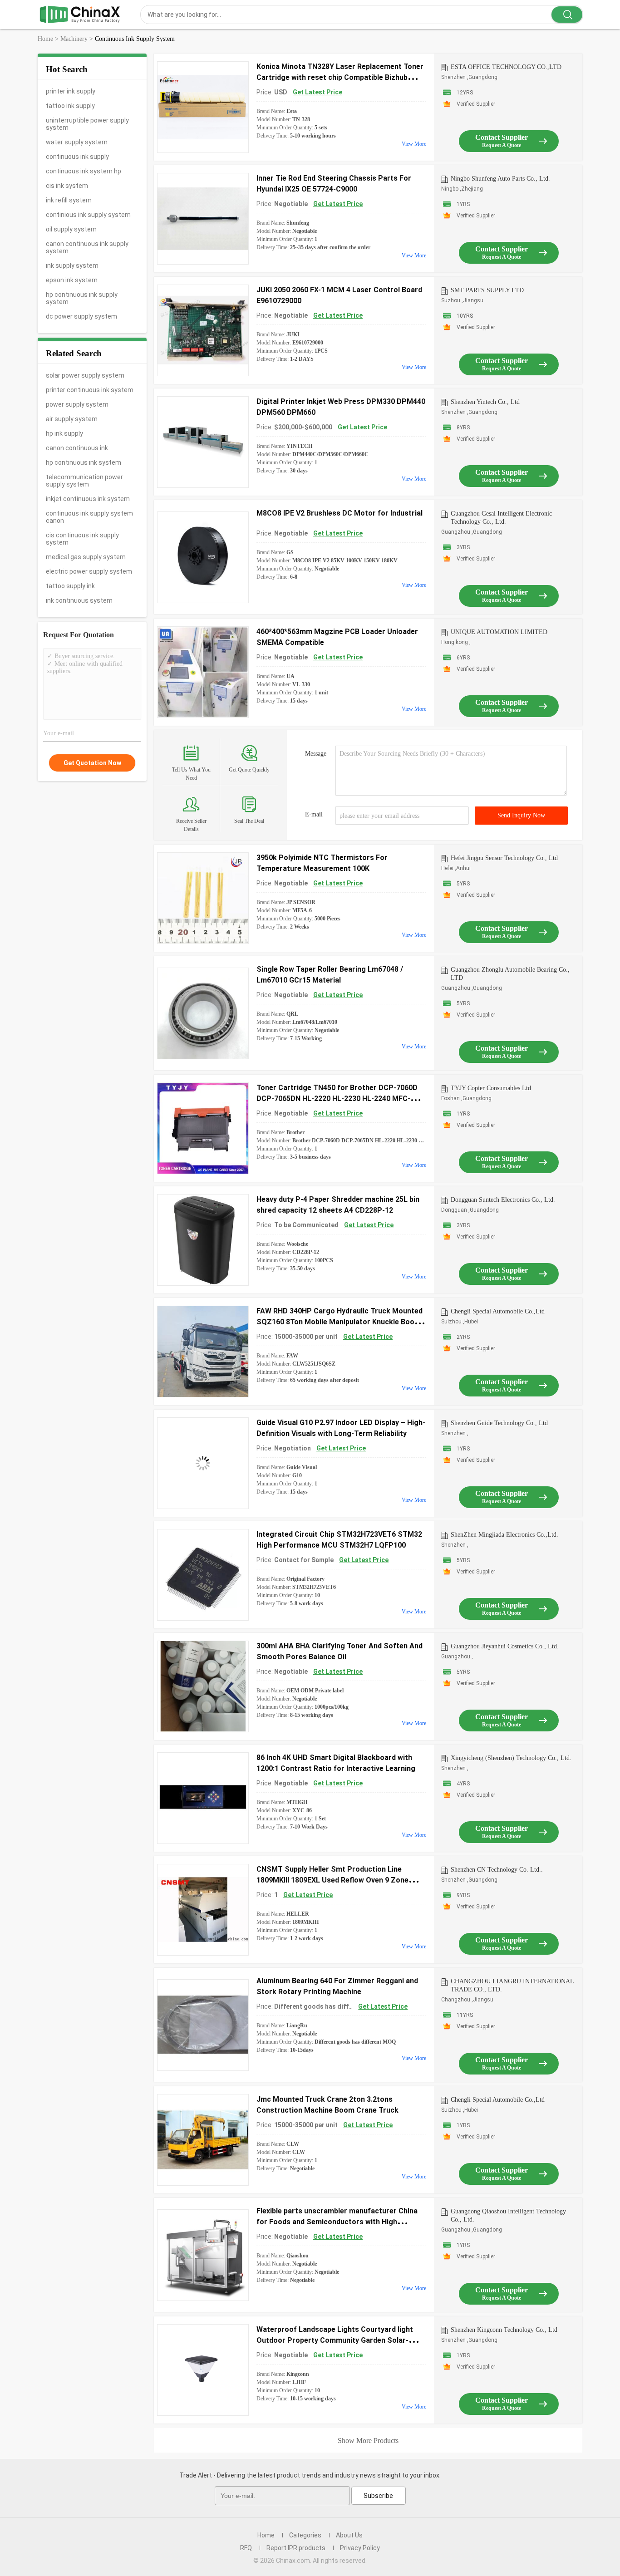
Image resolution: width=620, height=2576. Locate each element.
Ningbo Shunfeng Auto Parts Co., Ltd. (500, 179)
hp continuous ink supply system (82, 298)
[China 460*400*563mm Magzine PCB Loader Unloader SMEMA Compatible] (203, 672)
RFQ (246, 2548)
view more (414, 144)
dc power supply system (81, 316)
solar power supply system (85, 375)
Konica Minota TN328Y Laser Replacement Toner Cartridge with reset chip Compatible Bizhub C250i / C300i (340, 77)
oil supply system (71, 229)
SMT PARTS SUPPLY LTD (487, 290)
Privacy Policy (360, 2548)
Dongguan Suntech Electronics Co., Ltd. (503, 1200)
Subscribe (378, 2496)
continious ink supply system (88, 215)
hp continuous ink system (84, 462)
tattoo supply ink (70, 586)
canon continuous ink (77, 448)
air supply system (72, 419)
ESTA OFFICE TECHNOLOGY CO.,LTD (506, 67)
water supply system (77, 142)
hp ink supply (64, 433)
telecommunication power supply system (84, 481)
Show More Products (368, 2441)
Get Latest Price (317, 92)
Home (266, 2535)
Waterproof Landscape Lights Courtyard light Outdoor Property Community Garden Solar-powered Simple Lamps (335, 2340)
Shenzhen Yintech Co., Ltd (485, 402)
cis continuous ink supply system (82, 539)
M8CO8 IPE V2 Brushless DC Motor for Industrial (340, 513)
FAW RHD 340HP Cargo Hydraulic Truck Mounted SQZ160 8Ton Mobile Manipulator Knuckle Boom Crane (340, 1322)
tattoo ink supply (70, 106)
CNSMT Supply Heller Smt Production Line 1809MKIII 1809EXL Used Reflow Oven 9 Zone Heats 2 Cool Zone (332, 1880)
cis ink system (67, 186)
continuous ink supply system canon (89, 517)
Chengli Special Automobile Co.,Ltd (498, 1311)
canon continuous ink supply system (87, 247)
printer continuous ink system (90, 390)
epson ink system (72, 280)
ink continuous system (79, 600)
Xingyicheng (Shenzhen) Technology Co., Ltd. (511, 1758)
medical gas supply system (86, 557)
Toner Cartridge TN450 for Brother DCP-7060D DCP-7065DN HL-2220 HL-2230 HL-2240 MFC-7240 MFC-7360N (337, 1099)
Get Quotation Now (92, 763)
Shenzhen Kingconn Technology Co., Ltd (504, 2330)
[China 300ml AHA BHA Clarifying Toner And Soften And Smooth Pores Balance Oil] (203, 1686)
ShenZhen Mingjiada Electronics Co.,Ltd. (504, 1535)
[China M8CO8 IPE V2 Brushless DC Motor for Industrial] (203, 557)
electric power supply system (89, 571)
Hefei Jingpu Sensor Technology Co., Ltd (504, 858)
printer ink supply (71, 91)
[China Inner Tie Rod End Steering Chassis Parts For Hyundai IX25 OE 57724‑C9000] (203, 219)
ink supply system (72, 265)
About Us (349, 2535)
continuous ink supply (77, 157)
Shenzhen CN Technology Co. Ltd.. (497, 1870)
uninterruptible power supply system (87, 124)
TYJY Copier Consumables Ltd (491, 1088)
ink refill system (69, 200)
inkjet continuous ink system (88, 499)
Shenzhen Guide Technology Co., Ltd (499, 1423)
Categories (305, 2535)
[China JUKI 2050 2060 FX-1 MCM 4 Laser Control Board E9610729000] (203, 330)
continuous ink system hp (84, 171)
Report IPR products (296, 2548)
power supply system (77, 404)
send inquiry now (521, 815)
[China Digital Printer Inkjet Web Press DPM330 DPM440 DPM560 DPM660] (203, 442)
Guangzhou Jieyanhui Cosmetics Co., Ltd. (505, 1646)
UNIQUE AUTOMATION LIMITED (499, 632)
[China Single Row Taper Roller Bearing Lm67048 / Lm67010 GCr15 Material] (203, 1013)
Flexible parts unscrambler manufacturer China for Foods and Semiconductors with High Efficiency (337, 2222)
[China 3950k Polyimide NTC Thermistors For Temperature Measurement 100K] (203, 898)
